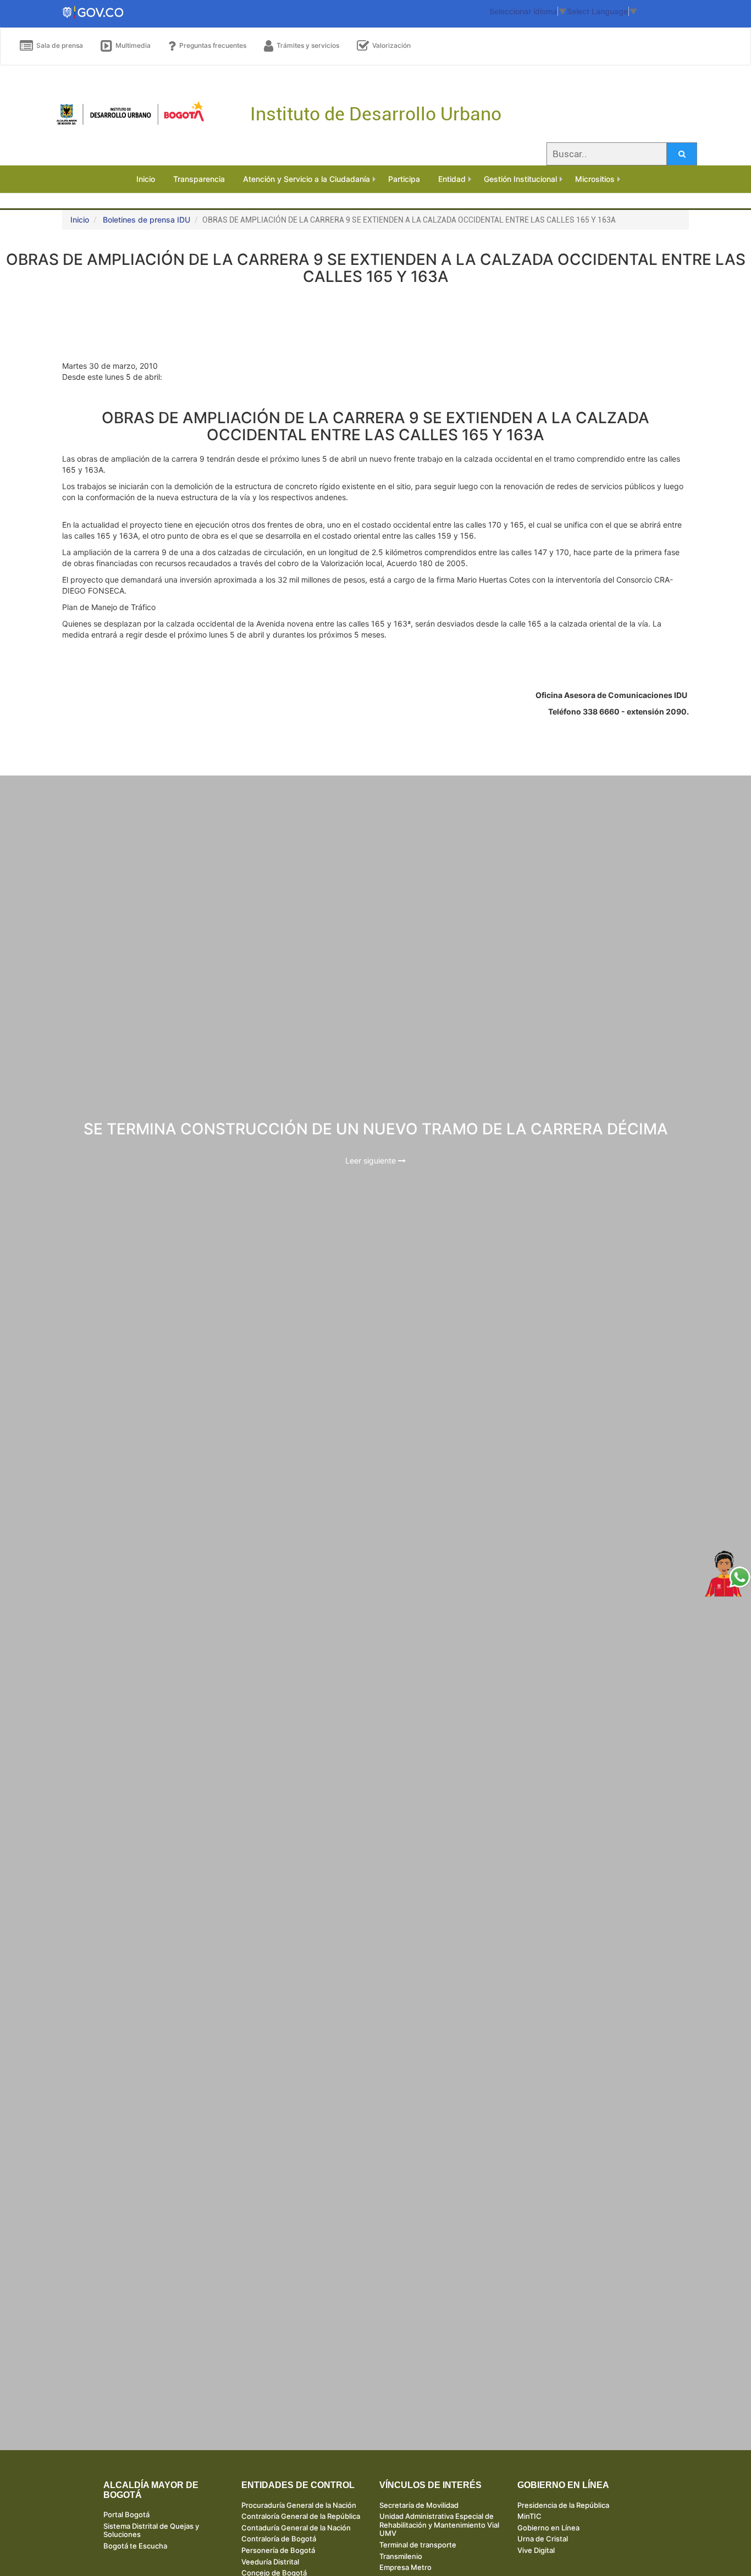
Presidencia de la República (563, 2505)
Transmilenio (401, 2556)
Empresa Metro (405, 2567)
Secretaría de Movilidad (419, 2505)
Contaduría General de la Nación (296, 2528)
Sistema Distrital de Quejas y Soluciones (151, 2530)
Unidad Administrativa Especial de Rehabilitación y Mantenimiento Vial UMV (439, 2525)
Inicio (80, 220)
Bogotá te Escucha (135, 2546)
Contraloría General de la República (301, 2516)
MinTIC (529, 2516)
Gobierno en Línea (548, 2528)
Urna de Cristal (543, 2539)
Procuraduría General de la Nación (299, 2505)
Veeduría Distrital (270, 2562)
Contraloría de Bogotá (279, 2539)
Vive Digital (536, 2550)
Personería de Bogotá (278, 2550)
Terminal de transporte (418, 2545)
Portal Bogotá (126, 2514)
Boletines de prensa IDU (147, 220)
